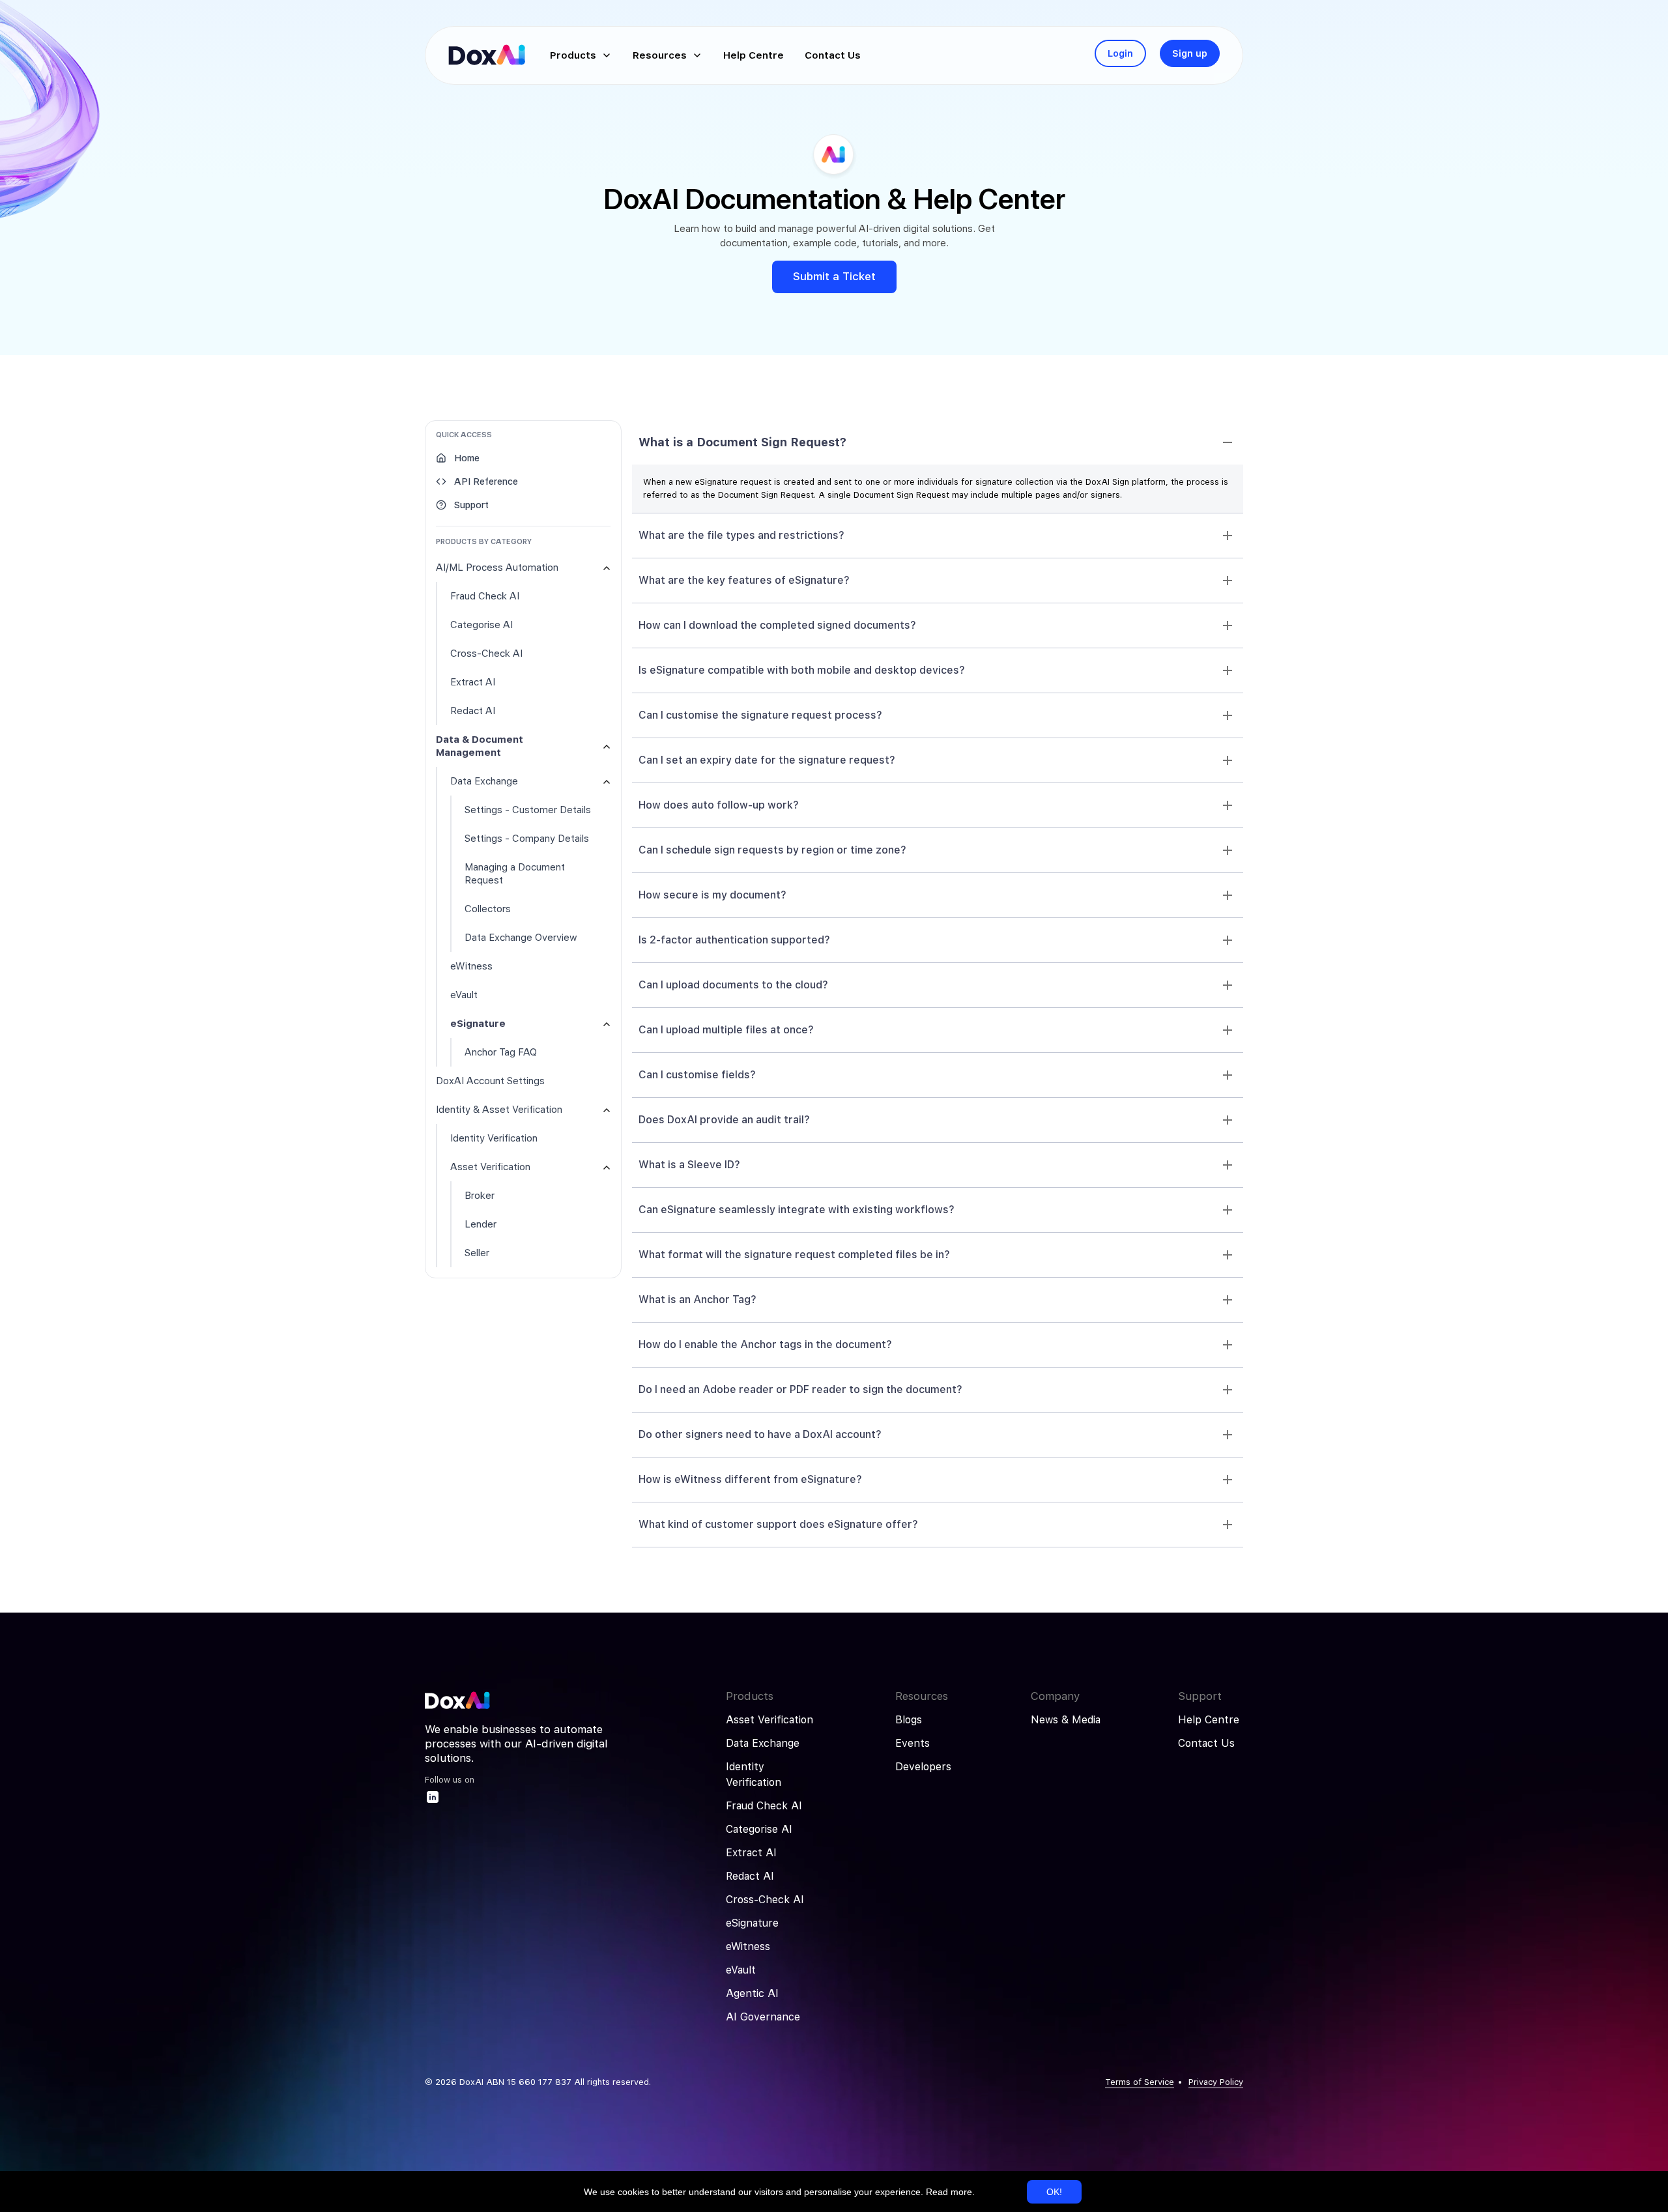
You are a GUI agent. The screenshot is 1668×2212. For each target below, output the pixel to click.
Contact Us (1206, 1743)
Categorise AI (759, 1829)
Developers (923, 1767)
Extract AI (751, 1853)
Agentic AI (752, 1993)
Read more (949, 2192)
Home (467, 458)
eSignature (752, 1923)
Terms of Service (1140, 2082)
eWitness (748, 1946)
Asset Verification (769, 1720)
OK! (1054, 2192)
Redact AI (750, 1876)
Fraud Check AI (764, 1806)
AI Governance (763, 2017)
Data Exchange (763, 1743)
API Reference (486, 481)
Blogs (909, 1720)
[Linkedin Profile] (433, 1801)
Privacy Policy (1216, 2082)
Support (471, 505)
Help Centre (1209, 1720)
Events (913, 1743)
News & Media (1066, 1720)
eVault (741, 1970)
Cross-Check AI (765, 1900)
